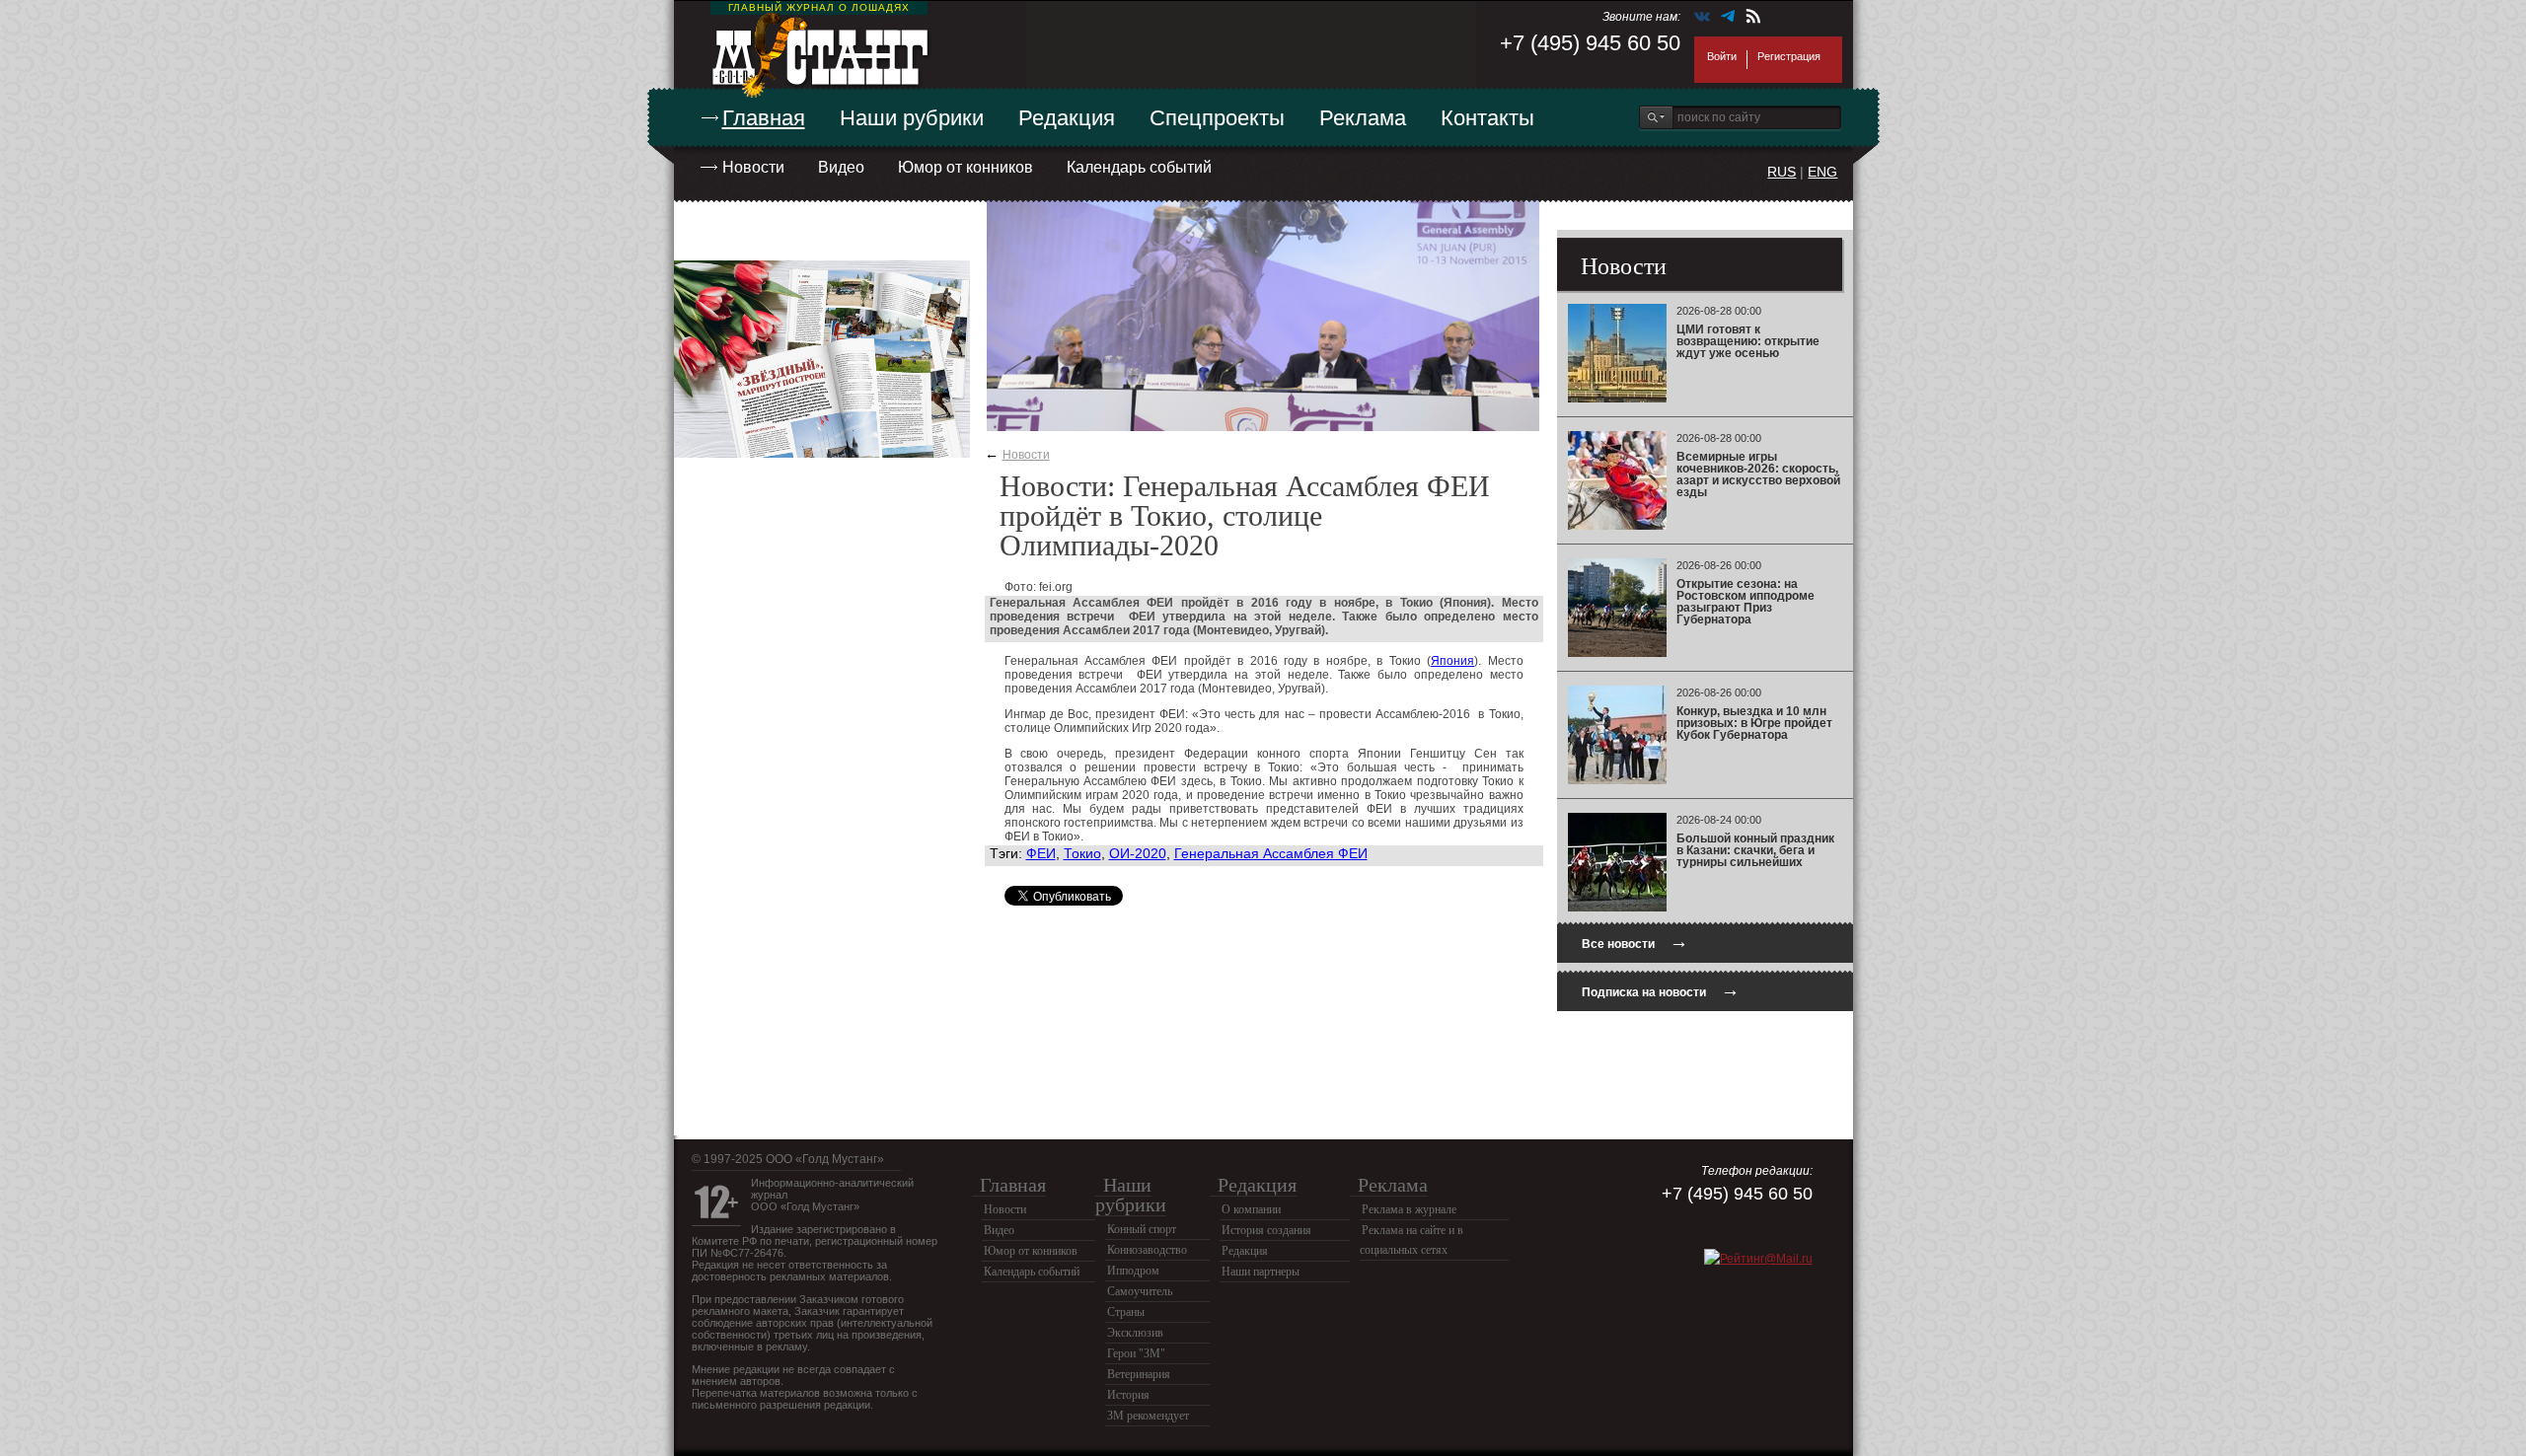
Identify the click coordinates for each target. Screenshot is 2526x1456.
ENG (1822, 172)
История (1128, 1395)
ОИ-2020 (1138, 853)
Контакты (1487, 118)
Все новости (1635, 942)
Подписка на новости (1661, 990)
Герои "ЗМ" (1136, 1353)
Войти (1722, 56)
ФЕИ (1041, 853)
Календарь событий (1139, 167)
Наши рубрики (912, 118)
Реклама (1363, 118)
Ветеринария (1139, 1374)
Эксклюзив (1135, 1333)
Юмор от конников (966, 167)
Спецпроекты (1217, 118)
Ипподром (1133, 1271)
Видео (841, 167)
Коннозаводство (1147, 1250)
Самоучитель (1140, 1291)
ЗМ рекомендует (1148, 1416)
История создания (1266, 1230)
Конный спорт (1142, 1229)
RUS (1782, 172)
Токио (1082, 853)
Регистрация (1789, 56)
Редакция (1067, 118)
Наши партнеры (1261, 1272)
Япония (1452, 661)
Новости (753, 167)
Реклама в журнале (1409, 1209)
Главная (764, 118)
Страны (1126, 1312)
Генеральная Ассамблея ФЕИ (1271, 853)
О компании (1251, 1209)
